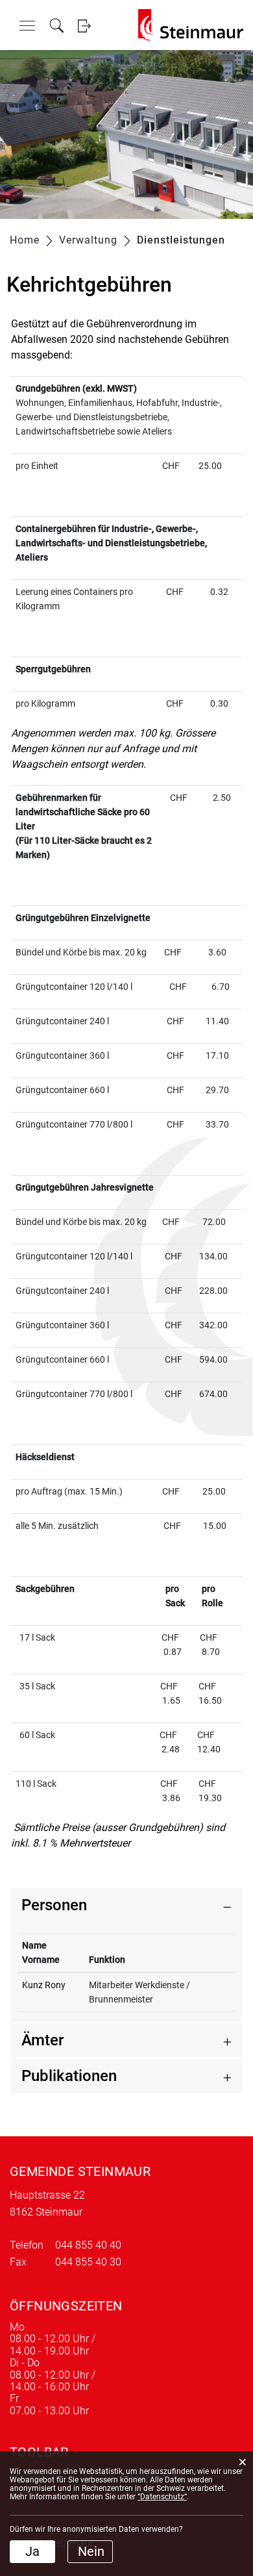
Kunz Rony (44, 1985)
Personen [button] (54, 1905)
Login (84, 26)
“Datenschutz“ (162, 2497)
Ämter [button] (42, 2040)
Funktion (107, 1960)
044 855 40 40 (88, 2245)
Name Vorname (41, 1952)
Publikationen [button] (69, 2076)
